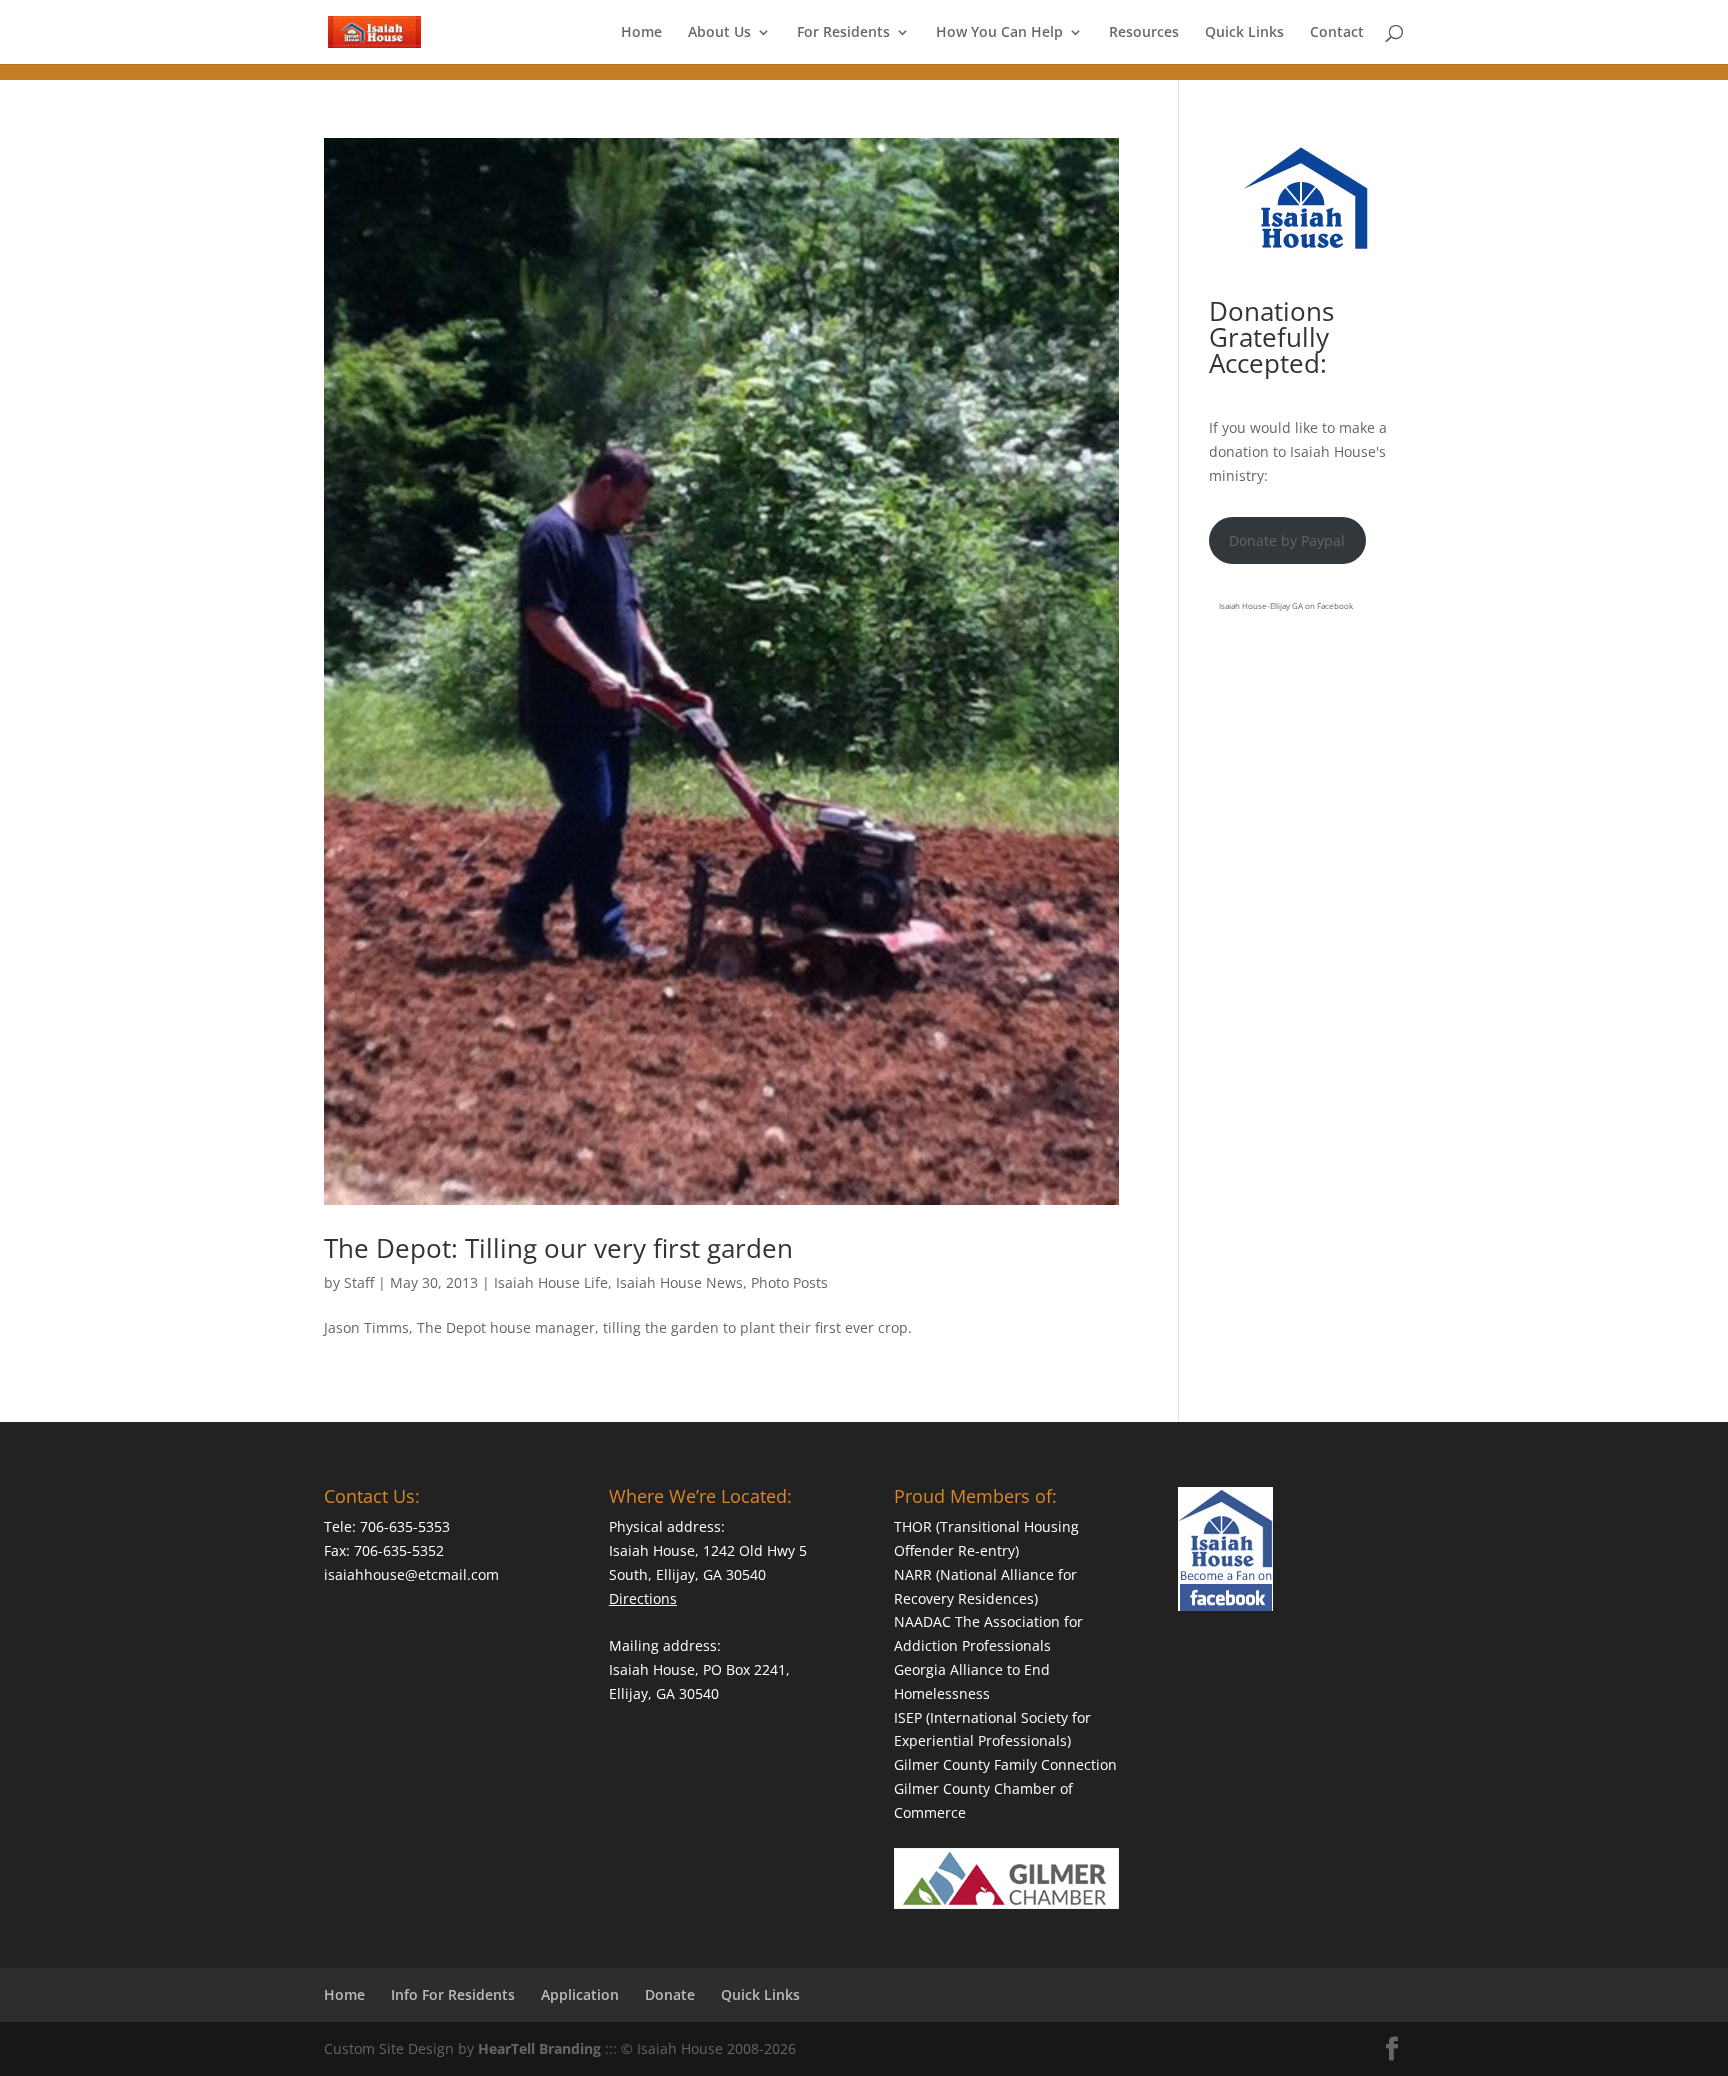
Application (580, 1994)
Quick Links (1244, 33)
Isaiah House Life (551, 1282)
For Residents (843, 33)
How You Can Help (999, 33)
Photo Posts (789, 1282)
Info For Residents (453, 1994)
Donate (670, 1994)
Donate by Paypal (1287, 540)
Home (641, 33)
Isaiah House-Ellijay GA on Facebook (1286, 605)
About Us (719, 33)
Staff (359, 1282)
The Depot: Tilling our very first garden (558, 1248)
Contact (1337, 33)
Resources (1144, 33)
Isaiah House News (679, 1282)
